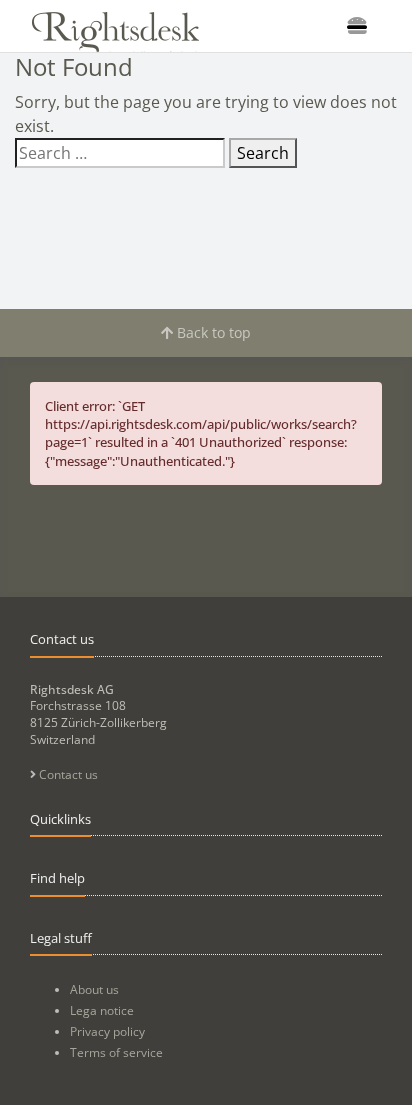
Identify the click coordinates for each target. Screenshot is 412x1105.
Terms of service (116, 1052)
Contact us (67, 774)
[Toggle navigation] (357, 26)
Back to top (212, 332)
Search (263, 153)
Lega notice (102, 1010)
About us (94, 989)
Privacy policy (107, 1031)
